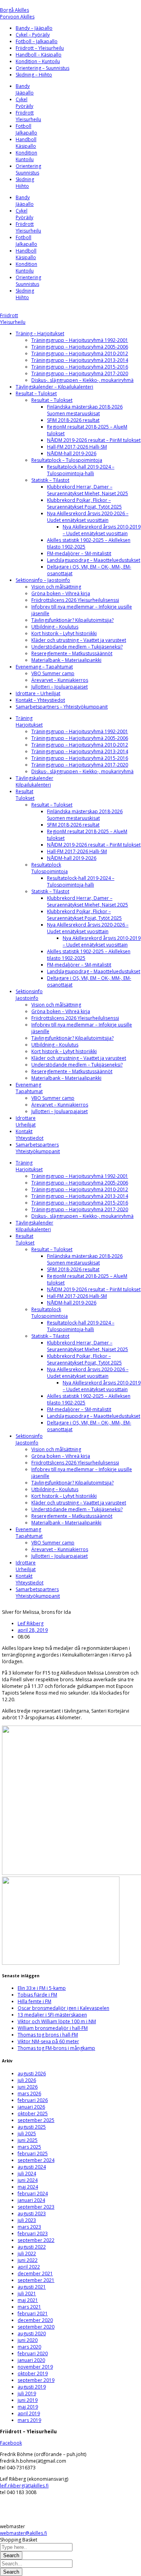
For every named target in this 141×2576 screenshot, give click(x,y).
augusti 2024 (32, 2167)
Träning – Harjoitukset (40, 333)
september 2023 (36, 2207)
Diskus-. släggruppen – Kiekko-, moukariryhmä (82, 380)
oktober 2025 (33, 2114)
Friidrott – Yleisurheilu (40, 48)
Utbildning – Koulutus (55, 627)
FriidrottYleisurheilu (28, 116)
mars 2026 (29, 2094)
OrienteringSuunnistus (28, 169)
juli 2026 (27, 2080)
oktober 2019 (33, 2373)
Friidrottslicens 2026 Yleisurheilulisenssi (75, 600)
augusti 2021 (32, 2287)
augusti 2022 (32, 2247)
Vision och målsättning (56, 587)
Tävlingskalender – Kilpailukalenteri (54, 387)
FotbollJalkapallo (26, 129)
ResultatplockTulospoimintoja (50, 868)
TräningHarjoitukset (29, 721)
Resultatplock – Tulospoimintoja (67, 460)
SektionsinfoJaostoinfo (29, 995)
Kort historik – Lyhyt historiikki (64, 633)
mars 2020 (29, 2347)
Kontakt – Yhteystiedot (40, 700)
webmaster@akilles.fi (23, 2533)
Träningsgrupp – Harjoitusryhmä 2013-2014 (80, 360)
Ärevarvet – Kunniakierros (60, 680)
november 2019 (35, 2367)
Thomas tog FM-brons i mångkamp (56, 2048)
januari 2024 (31, 2200)
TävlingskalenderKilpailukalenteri (34, 781)
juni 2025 (28, 2140)
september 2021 (36, 2280)
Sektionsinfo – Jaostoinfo (43, 580)
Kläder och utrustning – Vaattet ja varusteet (79, 640)
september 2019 (36, 2380)
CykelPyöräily (24, 103)
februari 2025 (33, 2154)
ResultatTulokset (25, 795)
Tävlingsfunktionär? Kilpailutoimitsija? (72, 620)
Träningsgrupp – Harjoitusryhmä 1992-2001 (80, 340)
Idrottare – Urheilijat (38, 693)
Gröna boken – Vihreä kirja (61, 593)
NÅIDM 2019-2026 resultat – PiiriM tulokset (94, 440)
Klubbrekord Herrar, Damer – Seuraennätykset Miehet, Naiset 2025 (88, 490)
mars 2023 (29, 2227)
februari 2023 (33, 2234)
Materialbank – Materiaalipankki (66, 660)
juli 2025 (27, 2134)
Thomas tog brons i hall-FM (48, 2035)
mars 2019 (29, 2420)
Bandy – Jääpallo (34, 28)
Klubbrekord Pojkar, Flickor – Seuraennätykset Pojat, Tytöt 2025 (84, 503)
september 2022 (36, 2240)
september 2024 (36, 2160)
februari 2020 (33, 2353)
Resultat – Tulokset (36, 393)
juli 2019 (27, 2393)
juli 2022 (27, 2254)
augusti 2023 (32, 2214)
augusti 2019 (32, 2387)
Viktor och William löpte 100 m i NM (57, 2021)
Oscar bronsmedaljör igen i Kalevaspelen (63, 2008)
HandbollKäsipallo (26, 143)
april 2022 (29, 2267)
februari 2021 (33, 2313)
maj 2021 (28, 2300)
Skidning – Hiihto (34, 75)
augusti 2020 (32, 2333)
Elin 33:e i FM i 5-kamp (42, 1988)
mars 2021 (29, 2307)
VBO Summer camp (53, 673)
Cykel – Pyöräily (33, 35)
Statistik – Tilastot (50, 480)
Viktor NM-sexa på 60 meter (48, 2041)
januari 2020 (31, 2360)
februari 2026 (33, 2100)
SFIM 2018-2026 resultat (73, 420)
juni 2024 (28, 2180)
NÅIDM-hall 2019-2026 (72, 453)
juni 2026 (28, 2087)
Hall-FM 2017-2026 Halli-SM (77, 447)
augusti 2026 (32, 2074)
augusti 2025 (32, 2127)
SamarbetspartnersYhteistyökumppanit (38, 1148)
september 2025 (36, 2120)
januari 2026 (31, 2107)
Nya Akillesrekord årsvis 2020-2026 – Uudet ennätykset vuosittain (88, 517)
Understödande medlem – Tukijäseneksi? (77, 647)
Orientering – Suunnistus (42, 68)
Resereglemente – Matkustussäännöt (72, 653)
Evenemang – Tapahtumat (44, 667)
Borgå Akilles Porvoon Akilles (17, 13)
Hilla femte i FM (34, 2001)
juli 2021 (27, 2294)
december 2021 (35, 2274)
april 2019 (29, 2413)
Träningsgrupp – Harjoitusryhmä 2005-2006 (80, 347)
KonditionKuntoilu (26, 156)
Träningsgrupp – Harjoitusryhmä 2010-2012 (80, 353)
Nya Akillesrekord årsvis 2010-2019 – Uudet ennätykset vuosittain (102, 530)
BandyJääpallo (25, 89)
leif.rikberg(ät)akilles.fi (24, 2486)
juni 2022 (28, 2260)
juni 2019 (28, 2400)
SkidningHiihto (25, 183)
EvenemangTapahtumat (29, 1088)
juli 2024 (27, 2174)
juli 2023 (27, 2220)
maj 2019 (28, 2407)
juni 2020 (28, 2340)
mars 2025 (29, 2147)
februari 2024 (33, 2194)
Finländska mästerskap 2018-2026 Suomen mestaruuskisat (85, 410)
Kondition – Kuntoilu (38, 61)
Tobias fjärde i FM (37, 1995)
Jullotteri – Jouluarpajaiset (60, 687)
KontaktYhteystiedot (30, 1135)
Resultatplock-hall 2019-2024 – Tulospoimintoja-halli (81, 470)
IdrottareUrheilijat (26, 1121)
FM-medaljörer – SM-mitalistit (79, 553)
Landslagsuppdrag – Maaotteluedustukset (94, 560)
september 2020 (36, 2327)
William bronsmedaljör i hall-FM (53, 2028)
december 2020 (35, 2320)
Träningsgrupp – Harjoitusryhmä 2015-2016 (80, 367)
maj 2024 (28, 2187)
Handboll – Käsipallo (39, 55)
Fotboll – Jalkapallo (37, 41)
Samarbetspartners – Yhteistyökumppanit (62, 707)
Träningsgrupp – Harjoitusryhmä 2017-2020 (80, 373)
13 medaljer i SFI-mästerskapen (52, 2015)
